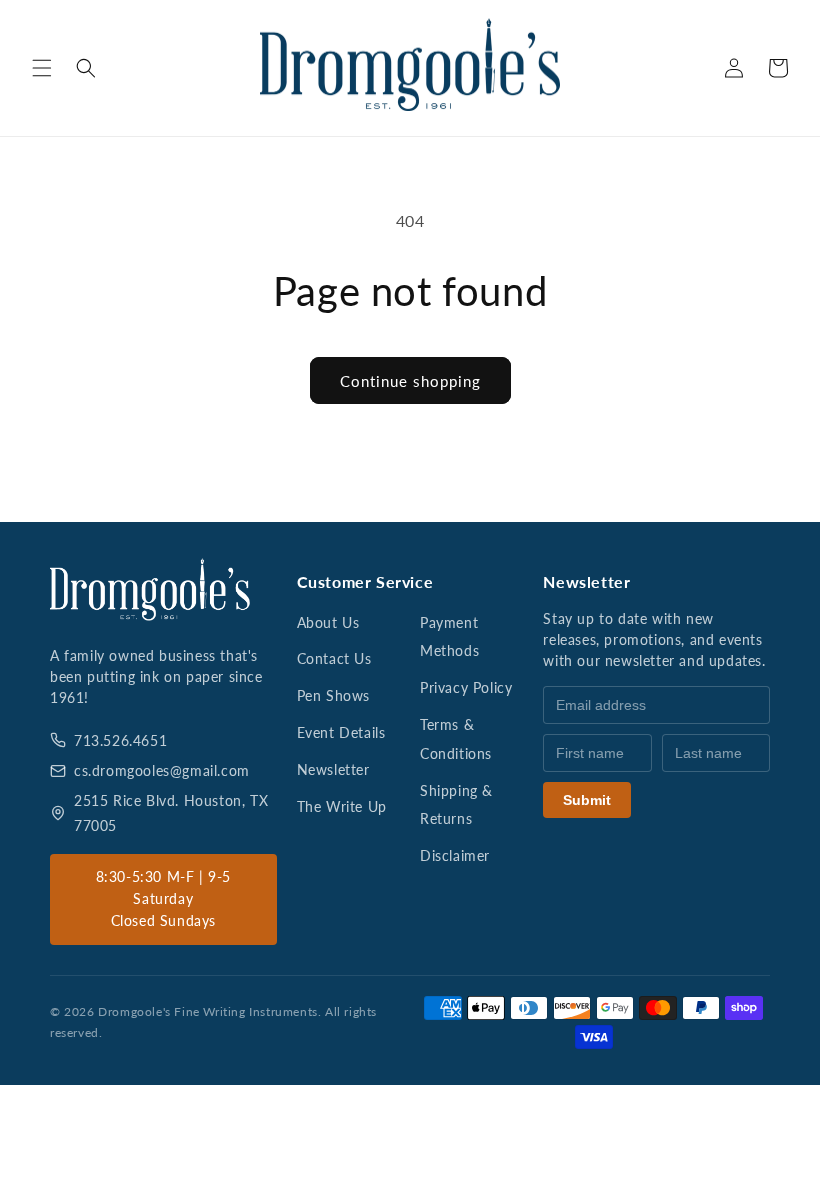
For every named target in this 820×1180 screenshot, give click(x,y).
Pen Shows (333, 695)
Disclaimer (455, 855)
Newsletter (333, 769)
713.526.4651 (120, 740)
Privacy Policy (466, 687)
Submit (587, 800)
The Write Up (342, 806)
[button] (42, 68)
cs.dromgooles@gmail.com (162, 770)
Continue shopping (410, 381)
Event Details (341, 732)
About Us (328, 622)
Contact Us (334, 658)
